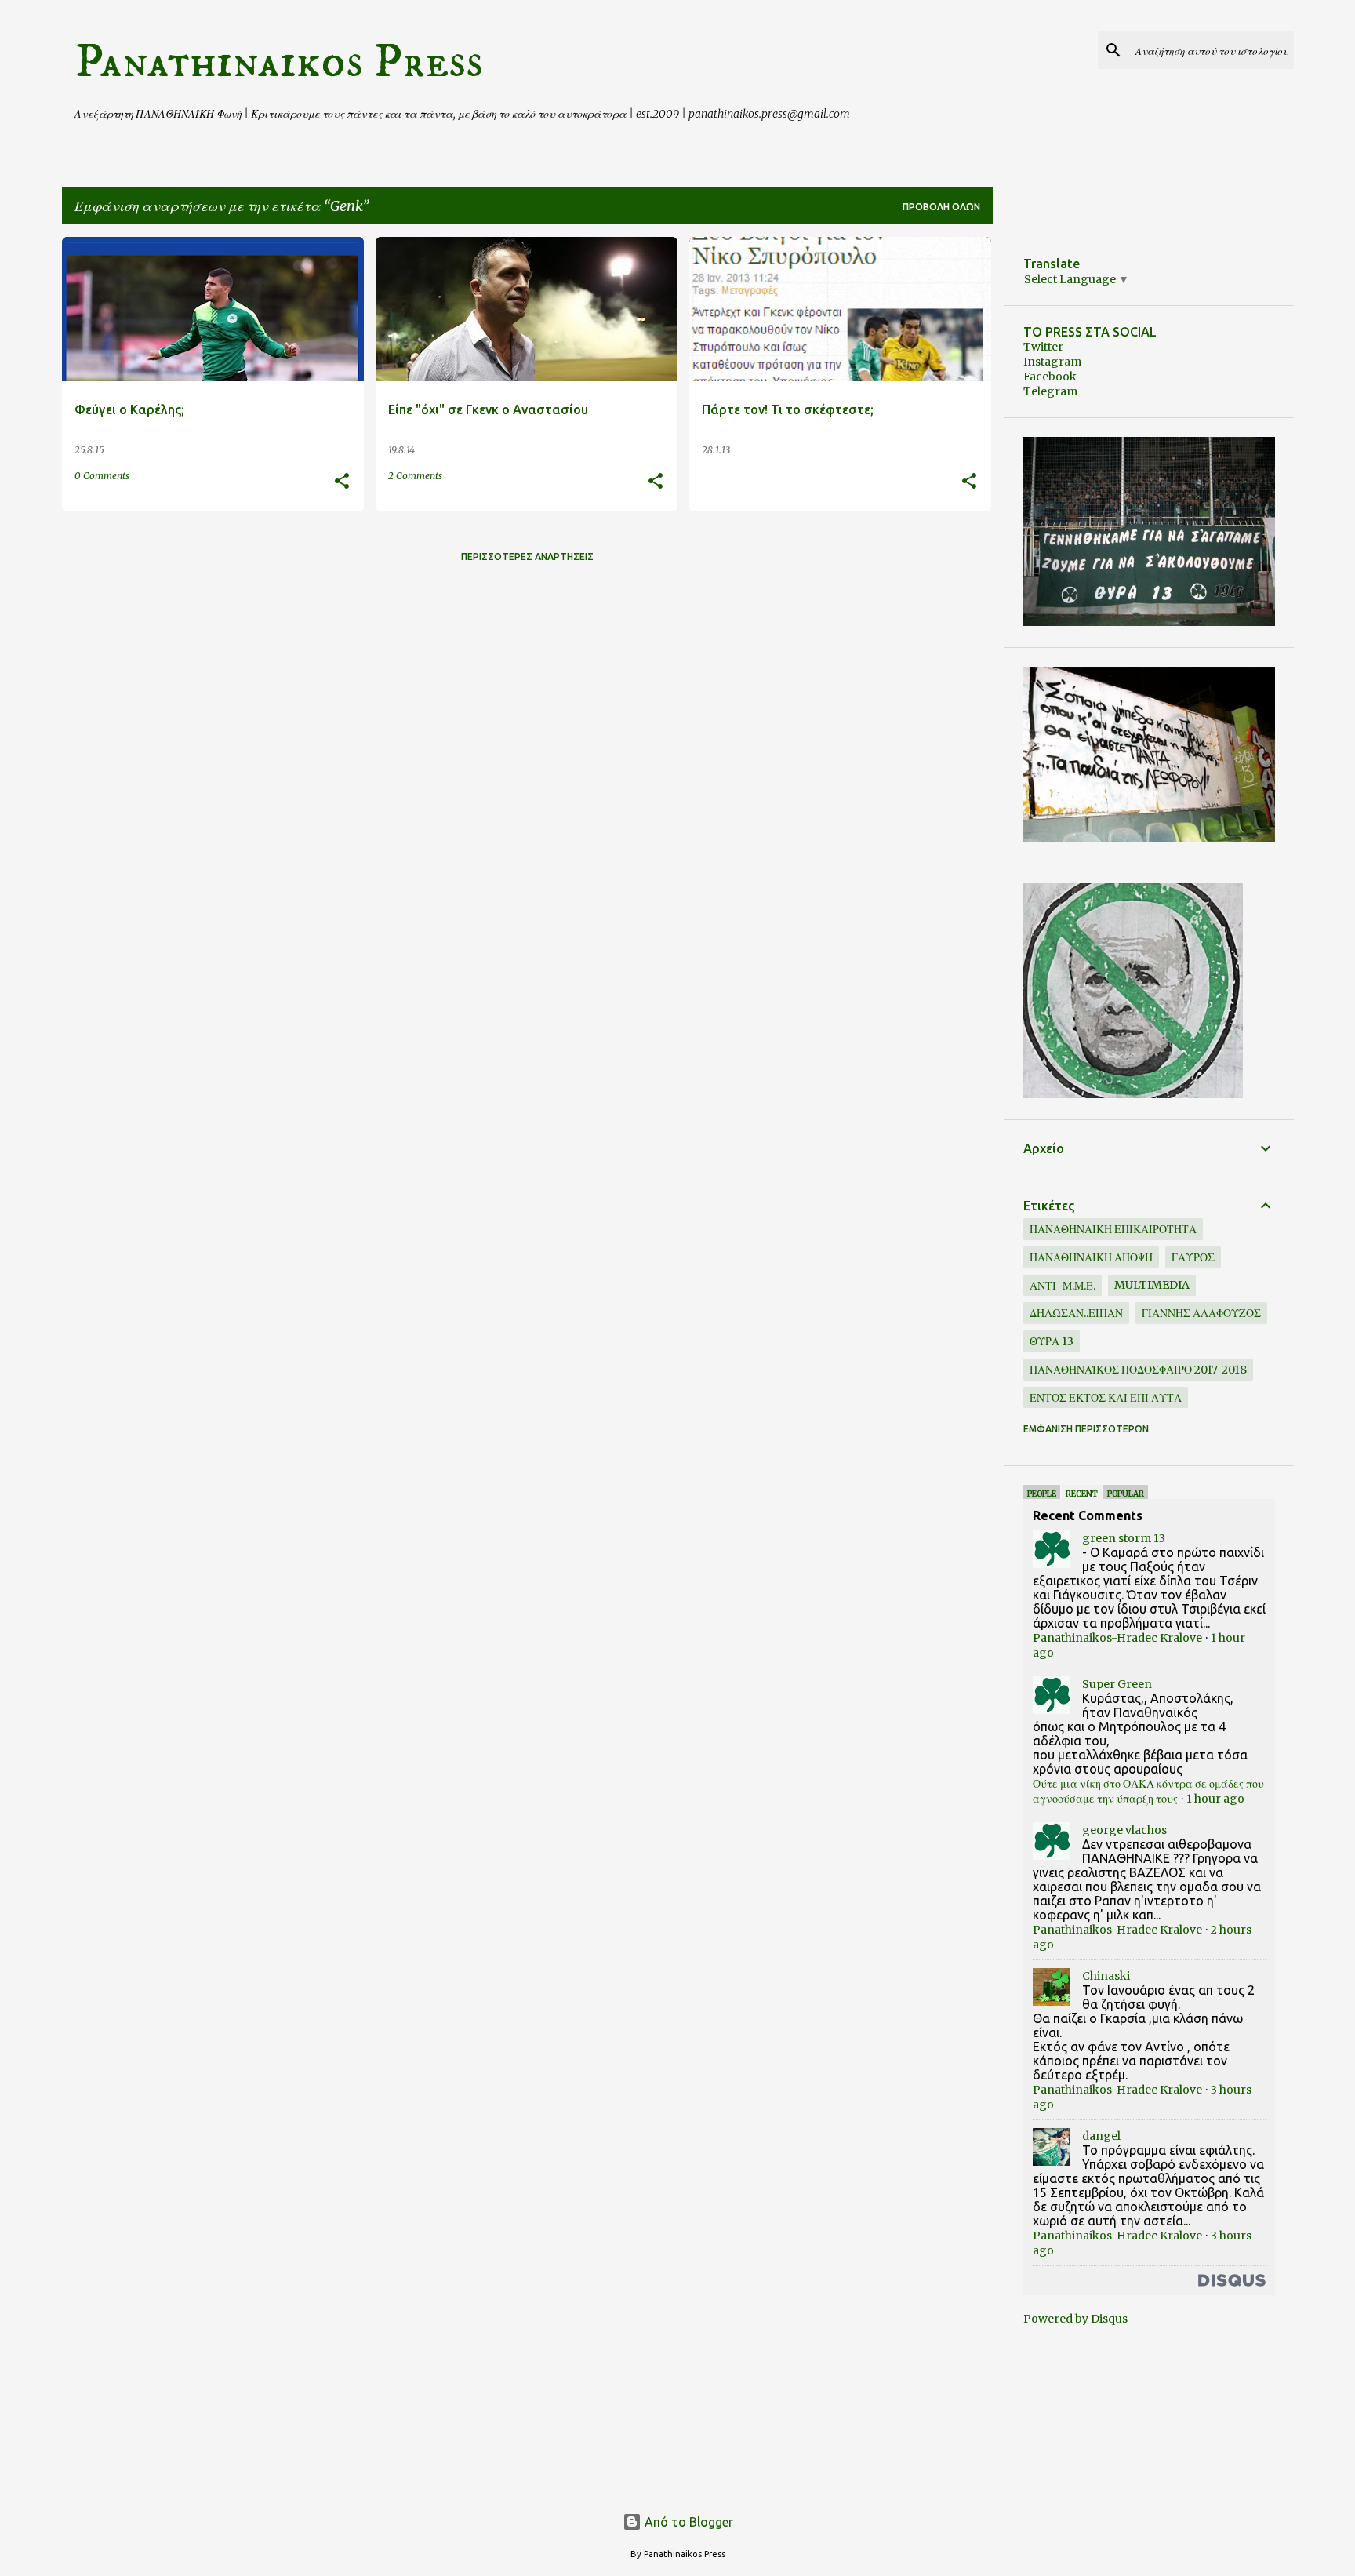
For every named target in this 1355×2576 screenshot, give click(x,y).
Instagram (1052, 362)
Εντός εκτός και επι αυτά (1106, 1398)
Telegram (1050, 391)
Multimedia (1152, 1285)
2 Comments (415, 476)
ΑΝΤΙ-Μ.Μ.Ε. (1063, 1286)
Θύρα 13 (1052, 1341)
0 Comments (102, 476)
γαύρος (1193, 1257)
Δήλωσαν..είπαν (1076, 1313)
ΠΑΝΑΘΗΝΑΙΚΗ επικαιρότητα (1113, 1229)
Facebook (1050, 377)
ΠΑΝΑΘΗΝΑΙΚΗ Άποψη (1091, 1257)
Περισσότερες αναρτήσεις (527, 557)
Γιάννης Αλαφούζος (1201, 1313)
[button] (342, 482)
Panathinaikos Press (279, 62)
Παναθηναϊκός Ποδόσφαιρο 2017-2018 (1138, 1370)
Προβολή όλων (941, 207)
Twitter (1043, 347)
